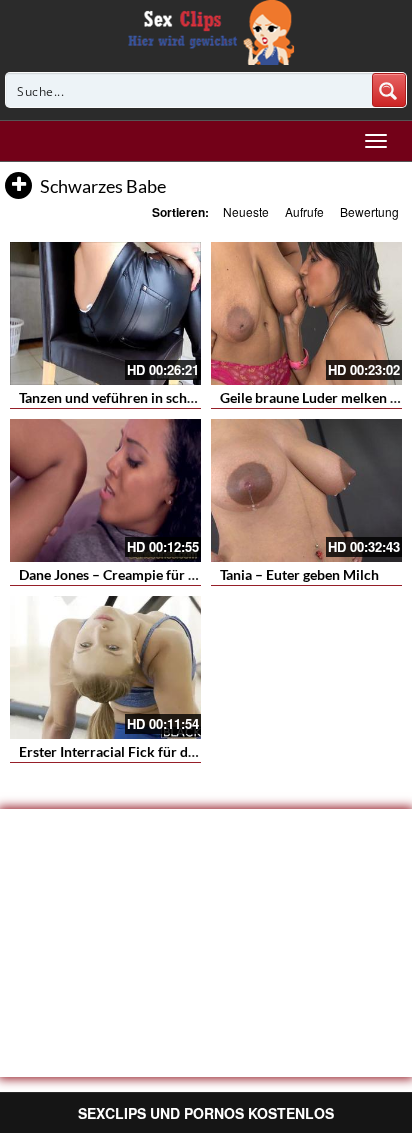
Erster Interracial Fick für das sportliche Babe (160, 751)
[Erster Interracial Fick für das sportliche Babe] (105, 667)
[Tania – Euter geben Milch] (306, 490)
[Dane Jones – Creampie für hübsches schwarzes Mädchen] (105, 490)
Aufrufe (304, 211)
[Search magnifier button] (389, 90)
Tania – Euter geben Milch (299, 574)
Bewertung (369, 211)
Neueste (246, 211)
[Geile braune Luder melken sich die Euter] (306, 313)
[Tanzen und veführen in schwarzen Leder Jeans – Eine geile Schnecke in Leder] (105, 313)
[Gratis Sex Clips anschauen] (206, 30)
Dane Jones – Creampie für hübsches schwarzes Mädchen (197, 574)
